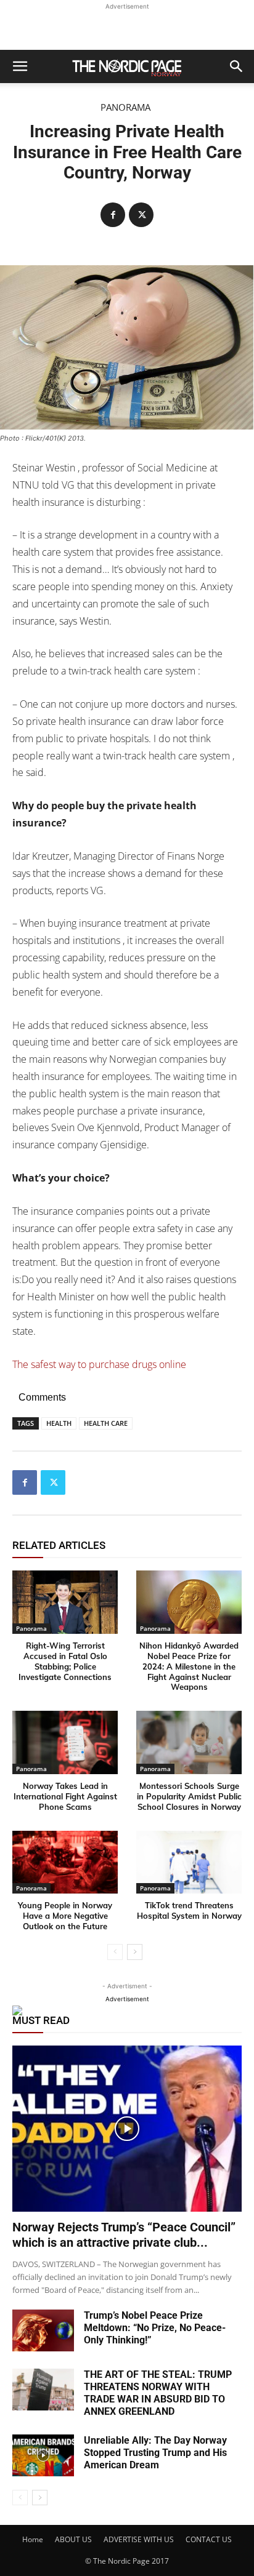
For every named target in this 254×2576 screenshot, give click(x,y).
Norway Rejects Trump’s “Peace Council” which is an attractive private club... (124, 2235)
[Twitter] (141, 215)
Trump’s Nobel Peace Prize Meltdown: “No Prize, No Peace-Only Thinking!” (155, 2328)
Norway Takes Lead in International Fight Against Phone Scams (65, 1796)
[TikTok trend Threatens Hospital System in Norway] (189, 1862)
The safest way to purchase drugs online (99, 1364)
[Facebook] (113, 215)
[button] (20, 66)
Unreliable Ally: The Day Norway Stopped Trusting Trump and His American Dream (155, 2453)
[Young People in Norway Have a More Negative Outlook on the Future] (65, 1862)
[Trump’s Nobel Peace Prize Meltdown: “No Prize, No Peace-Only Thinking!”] (43, 2331)
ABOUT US (73, 2539)
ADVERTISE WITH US (139, 2539)
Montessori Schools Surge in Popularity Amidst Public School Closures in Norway (189, 1796)
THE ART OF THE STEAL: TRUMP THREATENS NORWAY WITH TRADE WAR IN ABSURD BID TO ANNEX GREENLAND (158, 2393)
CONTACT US (209, 2539)
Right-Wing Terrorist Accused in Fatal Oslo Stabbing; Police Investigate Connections (65, 1661)
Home (33, 2539)
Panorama (125, 107)
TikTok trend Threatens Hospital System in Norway (189, 1910)
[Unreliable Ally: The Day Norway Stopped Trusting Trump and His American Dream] (43, 2456)
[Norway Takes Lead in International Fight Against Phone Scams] (65, 1742)
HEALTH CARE (106, 1423)
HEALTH (59, 1423)
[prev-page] (115, 1952)
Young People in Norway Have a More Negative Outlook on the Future (65, 1916)
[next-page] (135, 1952)
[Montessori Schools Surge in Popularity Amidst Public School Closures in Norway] (189, 1742)
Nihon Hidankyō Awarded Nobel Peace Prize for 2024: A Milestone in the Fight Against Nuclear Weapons (189, 1666)
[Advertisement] (127, 28)
